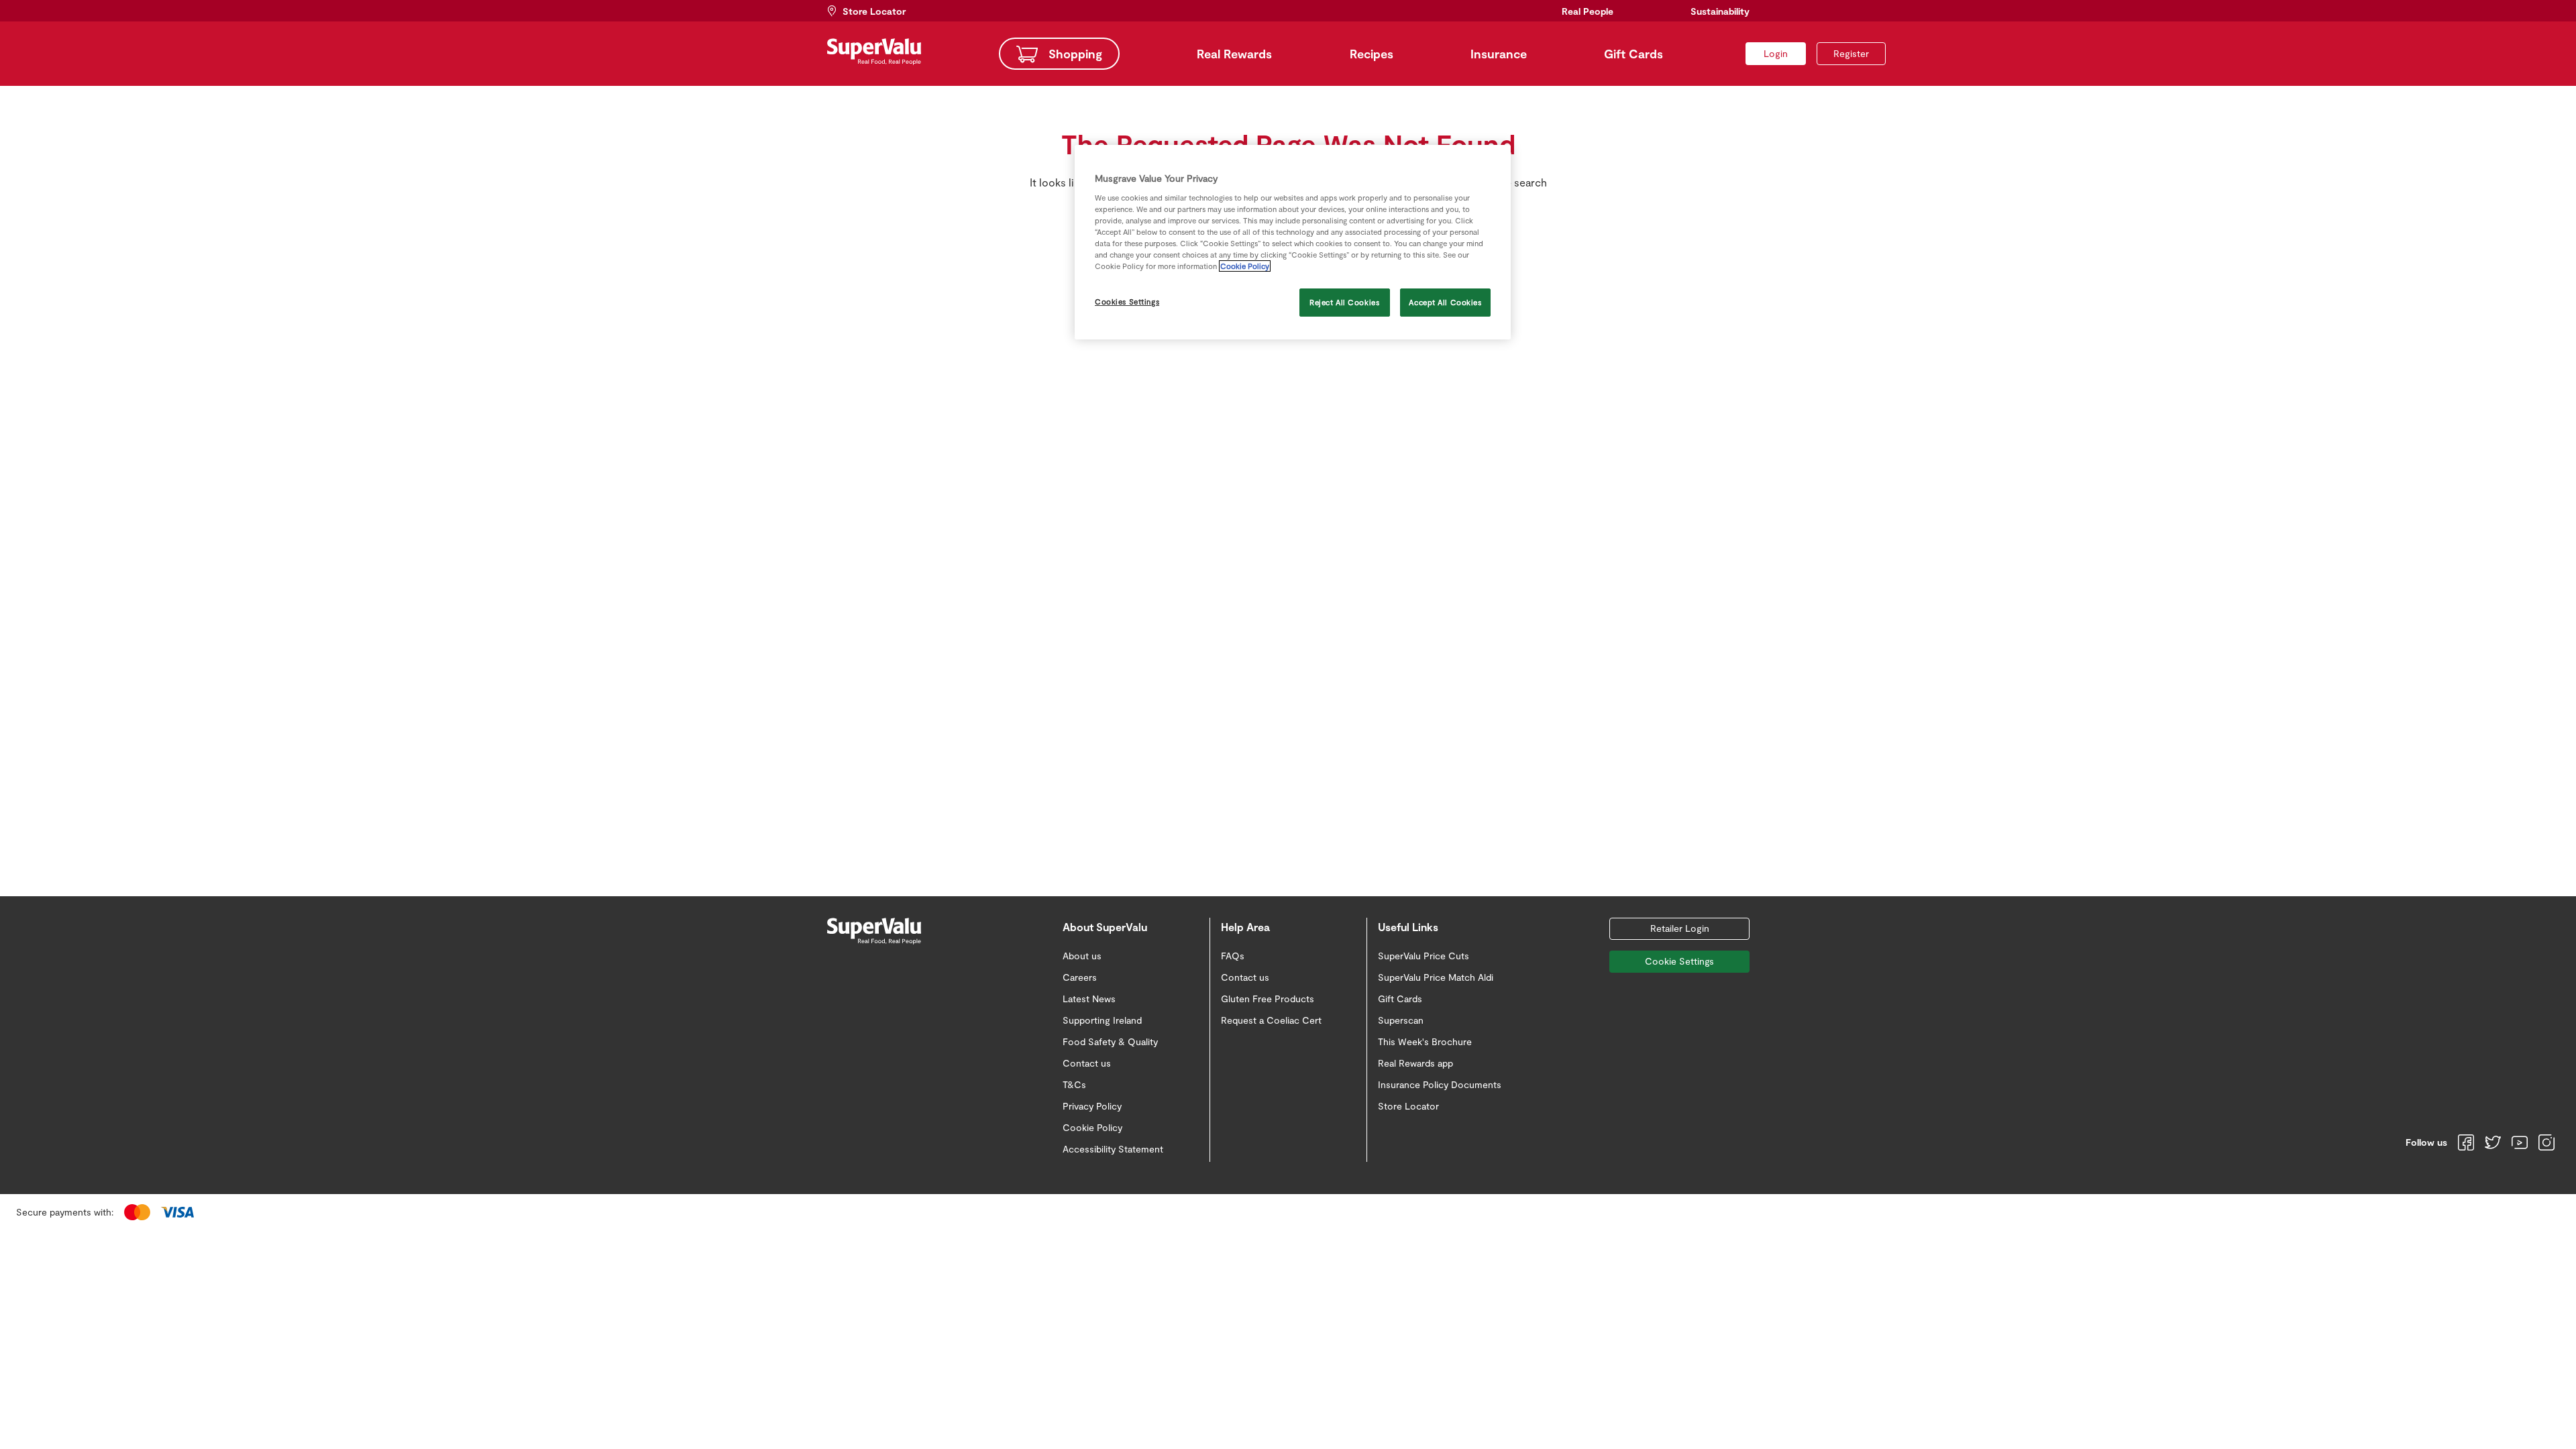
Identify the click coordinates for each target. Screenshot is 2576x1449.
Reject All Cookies (1344, 302)
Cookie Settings (1679, 961)
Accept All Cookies (1445, 302)
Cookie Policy (1245, 266)
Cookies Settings (1127, 302)
